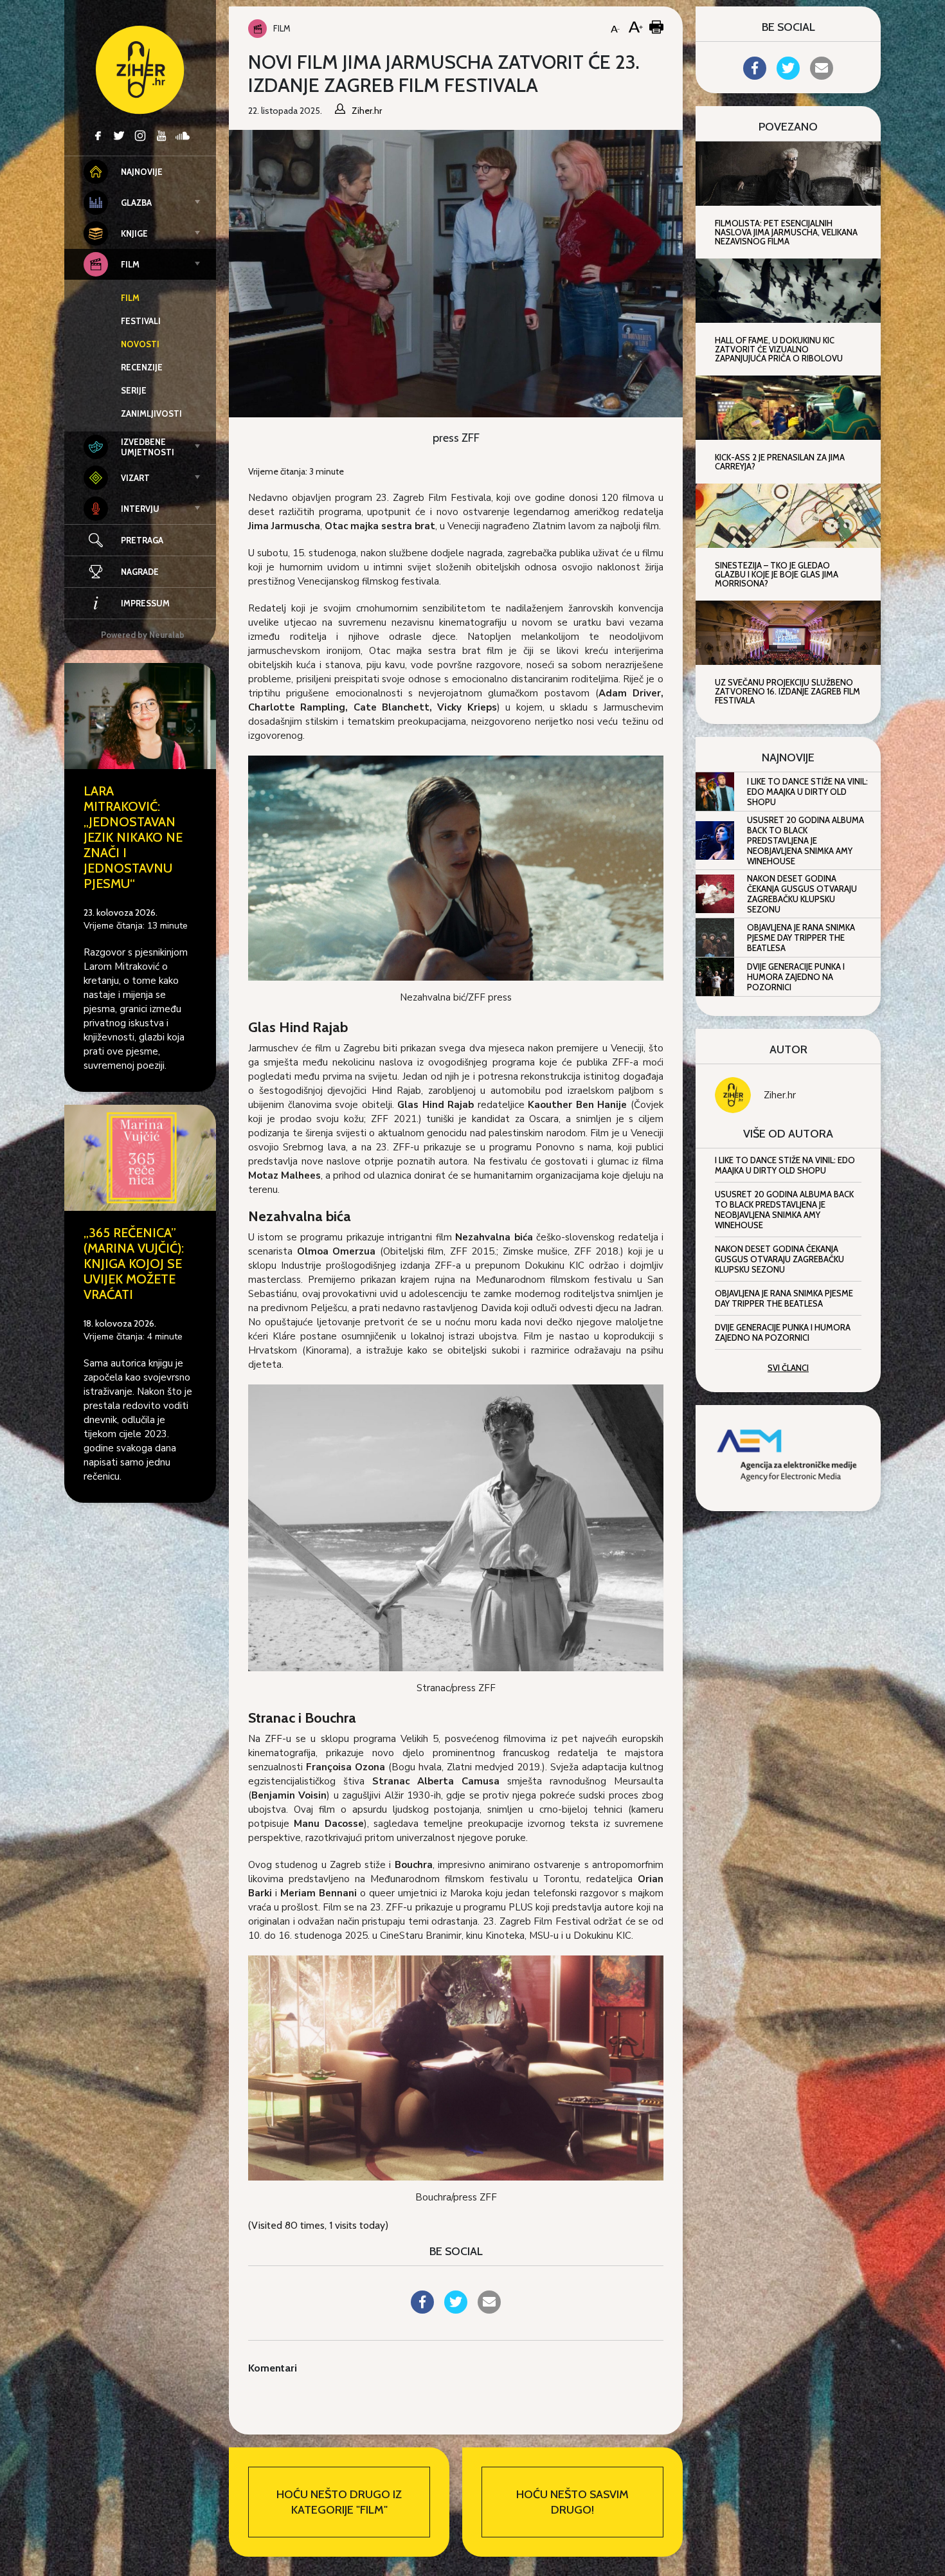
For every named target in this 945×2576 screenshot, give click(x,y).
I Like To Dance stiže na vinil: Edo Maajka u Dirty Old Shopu (807, 792)
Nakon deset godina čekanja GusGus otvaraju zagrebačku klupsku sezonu (802, 894)
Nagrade (140, 572)
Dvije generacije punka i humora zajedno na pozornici (796, 977)
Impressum (145, 603)
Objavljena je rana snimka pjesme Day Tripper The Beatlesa (801, 938)
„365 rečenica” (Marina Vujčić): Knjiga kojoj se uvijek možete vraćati (134, 1264)
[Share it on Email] (489, 2310)
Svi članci (788, 1368)
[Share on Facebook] (422, 2310)
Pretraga (142, 540)
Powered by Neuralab (143, 635)
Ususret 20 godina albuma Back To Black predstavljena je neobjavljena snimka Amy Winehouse (806, 840)
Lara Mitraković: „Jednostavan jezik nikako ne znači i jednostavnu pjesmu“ (133, 837)
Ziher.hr (780, 1095)
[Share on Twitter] (456, 2310)
